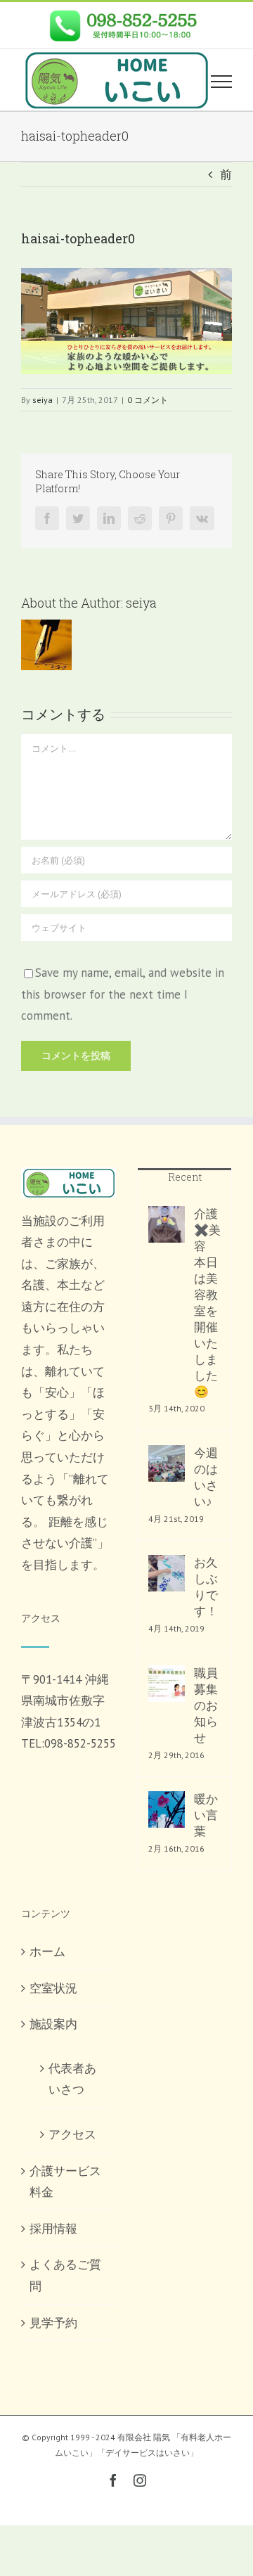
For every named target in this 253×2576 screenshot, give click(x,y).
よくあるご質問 (65, 2275)
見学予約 (53, 2323)
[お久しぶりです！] (167, 1573)
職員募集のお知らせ (206, 1705)
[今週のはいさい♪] (167, 1463)
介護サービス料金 (65, 2182)
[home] (69, 1178)
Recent (185, 1177)
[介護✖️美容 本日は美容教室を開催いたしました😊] (167, 1224)
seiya (43, 400)
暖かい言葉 (206, 1815)
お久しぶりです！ (206, 1587)
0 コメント (148, 400)
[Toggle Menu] (221, 82)
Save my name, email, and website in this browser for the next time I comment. (123, 994)
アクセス (72, 2134)
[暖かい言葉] (167, 1809)
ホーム (47, 1952)
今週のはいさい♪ (206, 1477)
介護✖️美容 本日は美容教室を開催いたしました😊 (207, 1303)
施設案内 (53, 2024)
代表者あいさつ (72, 2079)
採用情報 (53, 2229)
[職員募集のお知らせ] (167, 1684)
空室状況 (53, 1988)
